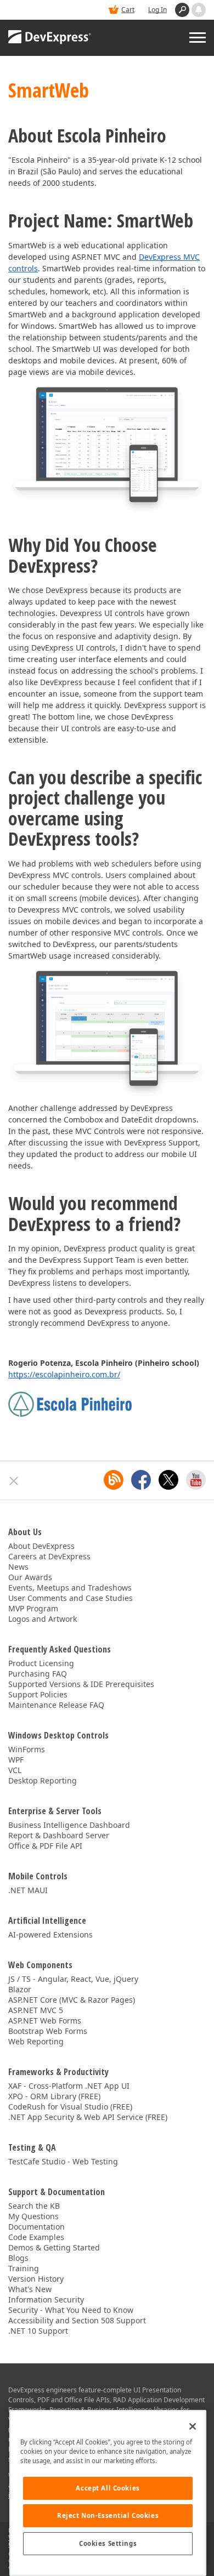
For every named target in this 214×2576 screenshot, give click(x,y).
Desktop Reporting (43, 1780)
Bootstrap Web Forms (48, 2031)
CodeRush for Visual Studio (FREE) (70, 2107)
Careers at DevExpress (49, 1556)
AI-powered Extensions (50, 1934)
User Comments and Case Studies (71, 1598)
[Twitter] (168, 1480)
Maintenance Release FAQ (56, 1705)
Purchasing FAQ (38, 1674)
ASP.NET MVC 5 (36, 2010)
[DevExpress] (50, 38)
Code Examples (36, 2237)
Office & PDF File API (45, 1846)
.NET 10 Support (38, 2331)
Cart (128, 10)
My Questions (33, 2216)
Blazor (20, 1989)
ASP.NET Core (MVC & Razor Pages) (72, 2000)
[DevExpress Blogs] (114, 1480)
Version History (36, 2279)
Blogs (18, 2258)
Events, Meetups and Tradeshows (70, 1588)
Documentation (36, 2227)
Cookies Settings (108, 2543)
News (18, 1567)
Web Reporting (36, 2041)
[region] (108, 2493)
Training (24, 2268)
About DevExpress (41, 1546)
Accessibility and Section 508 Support (77, 2320)
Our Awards (30, 1577)
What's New (30, 2289)
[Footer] (14, 1481)
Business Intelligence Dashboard (69, 1825)
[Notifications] (199, 10)
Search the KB (34, 2206)
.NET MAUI (28, 1890)
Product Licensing (41, 1663)
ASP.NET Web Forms (45, 2021)
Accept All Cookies (108, 2488)
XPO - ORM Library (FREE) (54, 2096)
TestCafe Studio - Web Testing (63, 2161)
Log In (157, 10)
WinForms (27, 1749)
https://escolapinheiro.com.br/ (64, 1374)
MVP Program (33, 1608)
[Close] (193, 2426)
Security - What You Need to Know (71, 2310)
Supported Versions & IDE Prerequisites (81, 1684)
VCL (15, 1770)
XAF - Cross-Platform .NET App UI (69, 2086)
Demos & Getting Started (54, 2247)
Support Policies (38, 1694)
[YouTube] (196, 1480)
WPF (16, 1760)
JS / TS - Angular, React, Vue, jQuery (73, 1979)
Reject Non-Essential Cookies (108, 2515)
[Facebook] (141, 1480)
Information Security (46, 2299)
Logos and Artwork (43, 1619)
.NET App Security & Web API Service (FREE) (88, 2117)
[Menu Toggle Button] (198, 38)
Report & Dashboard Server (59, 1835)
